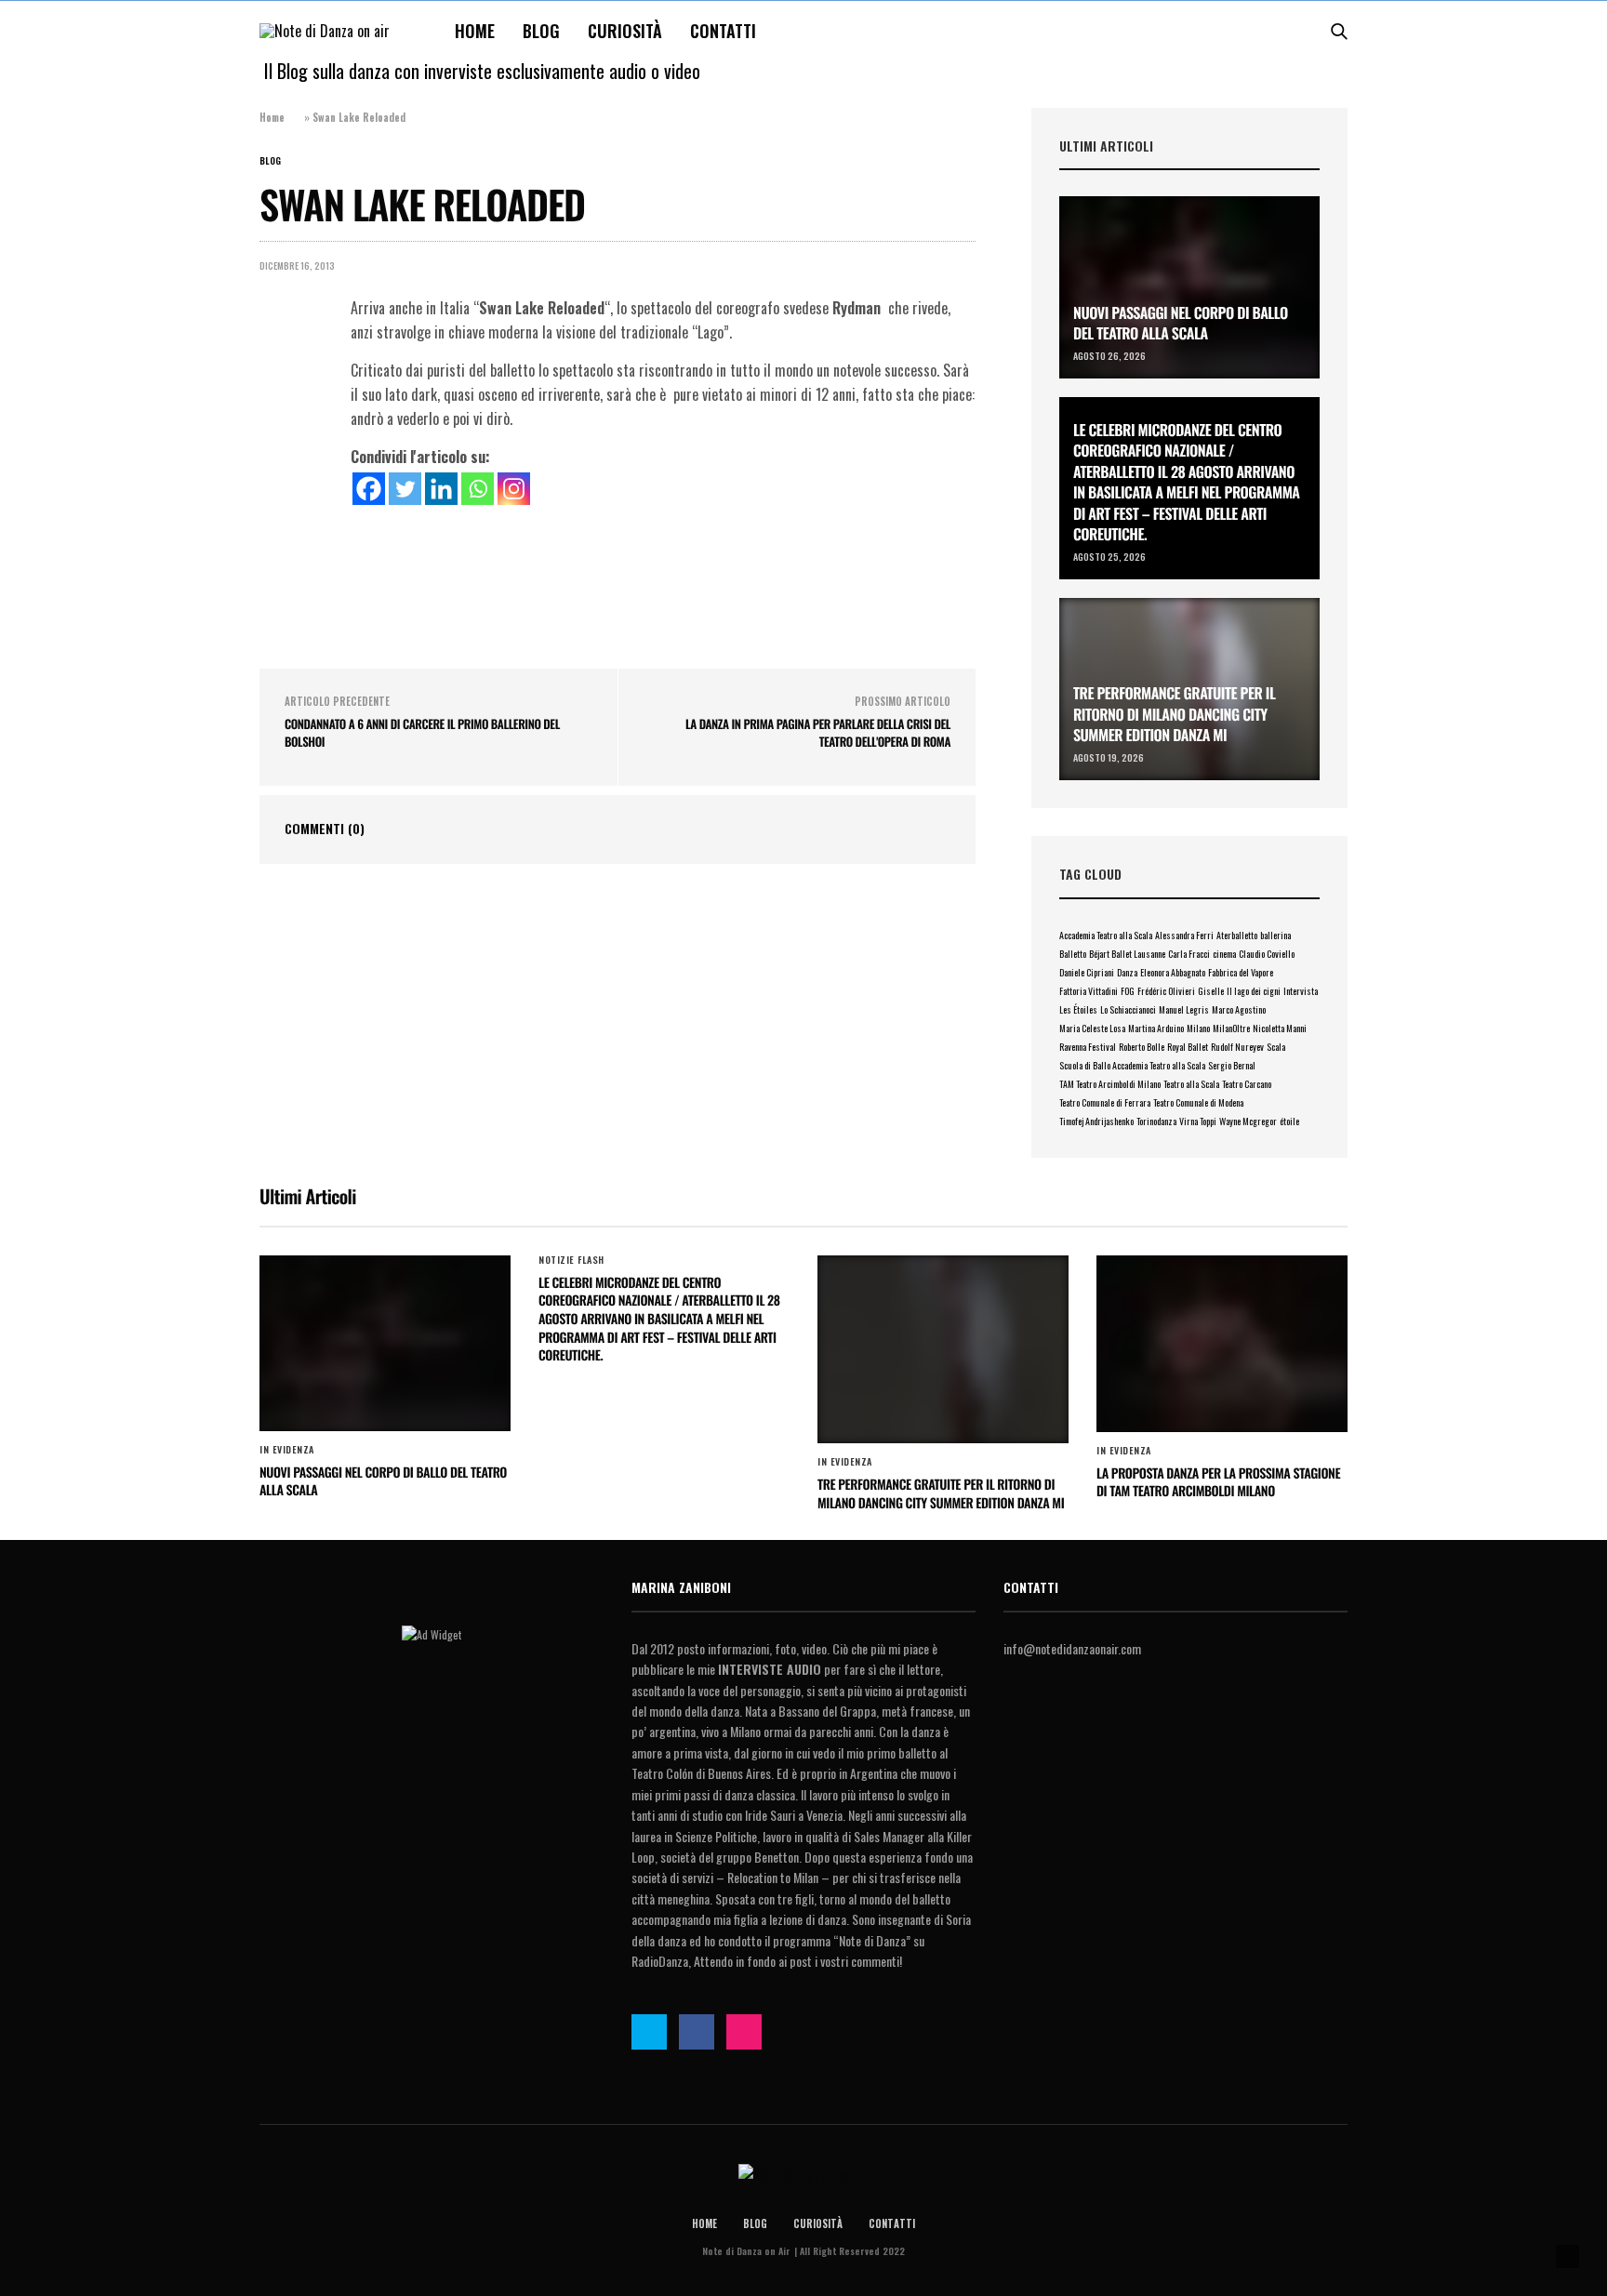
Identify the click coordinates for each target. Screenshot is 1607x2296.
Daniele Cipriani (1087, 972)
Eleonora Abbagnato (1173, 972)
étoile (1289, 1121)
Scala (1276, 1047)
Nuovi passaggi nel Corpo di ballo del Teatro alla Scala (1181, 323)
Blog (541, 31)
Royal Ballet (1188, 1047)
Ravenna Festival (1088, 1047)
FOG (1128, 991)
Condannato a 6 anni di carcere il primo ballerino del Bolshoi (422, 733)
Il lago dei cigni (1254, 991)
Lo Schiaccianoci (1128, 1009)
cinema (1224, 954)
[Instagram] (514, 489)
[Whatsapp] (478, 489)
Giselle (1211, 991)
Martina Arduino (1156, 1028)
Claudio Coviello (1267, 954)
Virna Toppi (1198, 1121)
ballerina (1275, 935)
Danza (1127, 972)
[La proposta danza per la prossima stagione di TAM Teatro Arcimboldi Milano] (1222, 1344)
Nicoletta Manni (1280, 1028)
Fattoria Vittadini (1089, 991)
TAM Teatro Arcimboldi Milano (1110, 1084)
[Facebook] (369, 489)
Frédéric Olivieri (1166, 991)
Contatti (723, 31)
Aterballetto (1237, 935)
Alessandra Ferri (1184, 935)
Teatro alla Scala (1191, 1084)
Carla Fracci (1189, 954)
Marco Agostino (1239, 1009)
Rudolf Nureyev (1237, 1047)
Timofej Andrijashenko (1096, 1121)
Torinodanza (1156, 1121)
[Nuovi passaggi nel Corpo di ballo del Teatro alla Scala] (1189, 287)
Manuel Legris (1184, 1009)
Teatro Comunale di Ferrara (1105, 1102)
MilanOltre (1231, 1028)
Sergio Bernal (1232, 1065)
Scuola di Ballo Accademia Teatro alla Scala (1132, 1065)
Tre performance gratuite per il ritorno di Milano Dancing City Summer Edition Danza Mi (1174, 714)
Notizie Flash (571, 1260)
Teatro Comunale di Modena (1198, 1102)
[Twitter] (405, 489)
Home (475, 31)
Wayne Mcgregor (1248, 1121)
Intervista (1301, 991)
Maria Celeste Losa (1092, 1028)
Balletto (1073, 954)
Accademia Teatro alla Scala (1106, 935)
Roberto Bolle (1142, 1047)
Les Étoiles (1078, 1009)
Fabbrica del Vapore (1241, 972)
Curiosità (625, 31)
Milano (1198, 1028)
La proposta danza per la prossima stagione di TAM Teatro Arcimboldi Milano (1218, 1483)
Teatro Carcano (1247, 1084)
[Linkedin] (441, 489)
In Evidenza (287, 1450)
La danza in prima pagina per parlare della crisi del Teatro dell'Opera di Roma (818, 733)
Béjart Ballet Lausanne (1127, 954)
